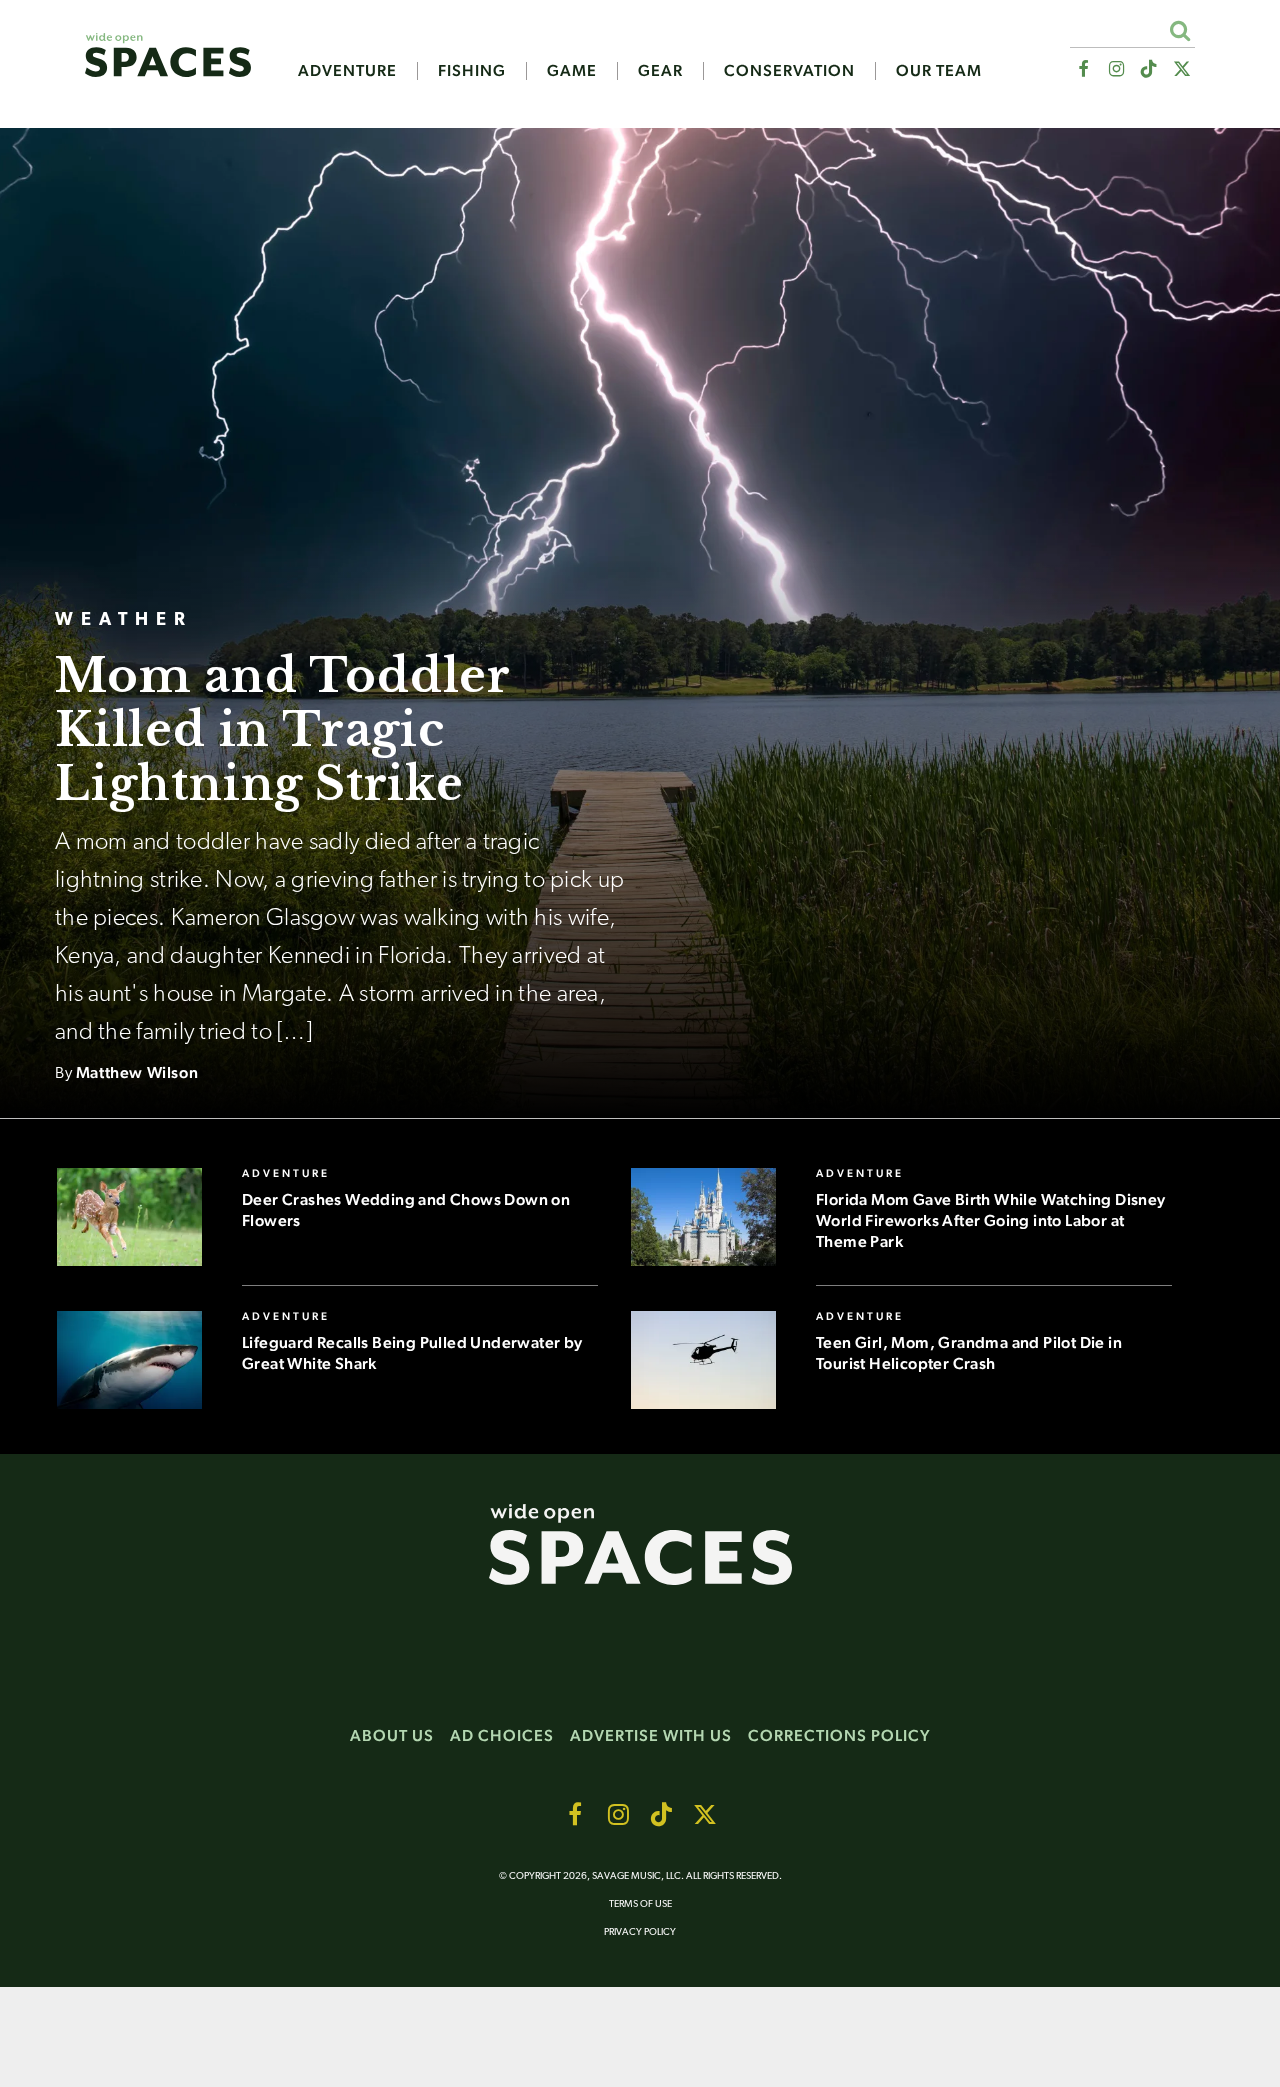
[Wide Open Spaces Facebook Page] (1082, 69)
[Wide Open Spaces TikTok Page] (1149, 69)
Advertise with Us (651, 1735)
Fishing (472, 71)
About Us (392, 1735)
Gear (660, 71)
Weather (124, 621)
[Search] (1179, 30)
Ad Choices (502, 1735)
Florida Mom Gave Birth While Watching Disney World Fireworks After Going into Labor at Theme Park (991, 1220)
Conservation (789, 71)
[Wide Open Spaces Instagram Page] (1115, 69)
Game (572, 71)
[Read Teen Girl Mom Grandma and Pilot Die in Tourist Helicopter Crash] (703, 1359)
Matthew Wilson (137, 1072)
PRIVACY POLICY (640, 1932)
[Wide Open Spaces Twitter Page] (1182, 69)
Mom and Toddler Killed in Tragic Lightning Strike (282, 729)
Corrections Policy (839, 1735)
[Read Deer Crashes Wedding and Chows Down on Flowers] (129, 1216)
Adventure (347, 71)
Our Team (939, 71)
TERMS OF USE (640, 1904)
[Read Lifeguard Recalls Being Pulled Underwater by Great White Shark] (129, 1359)
